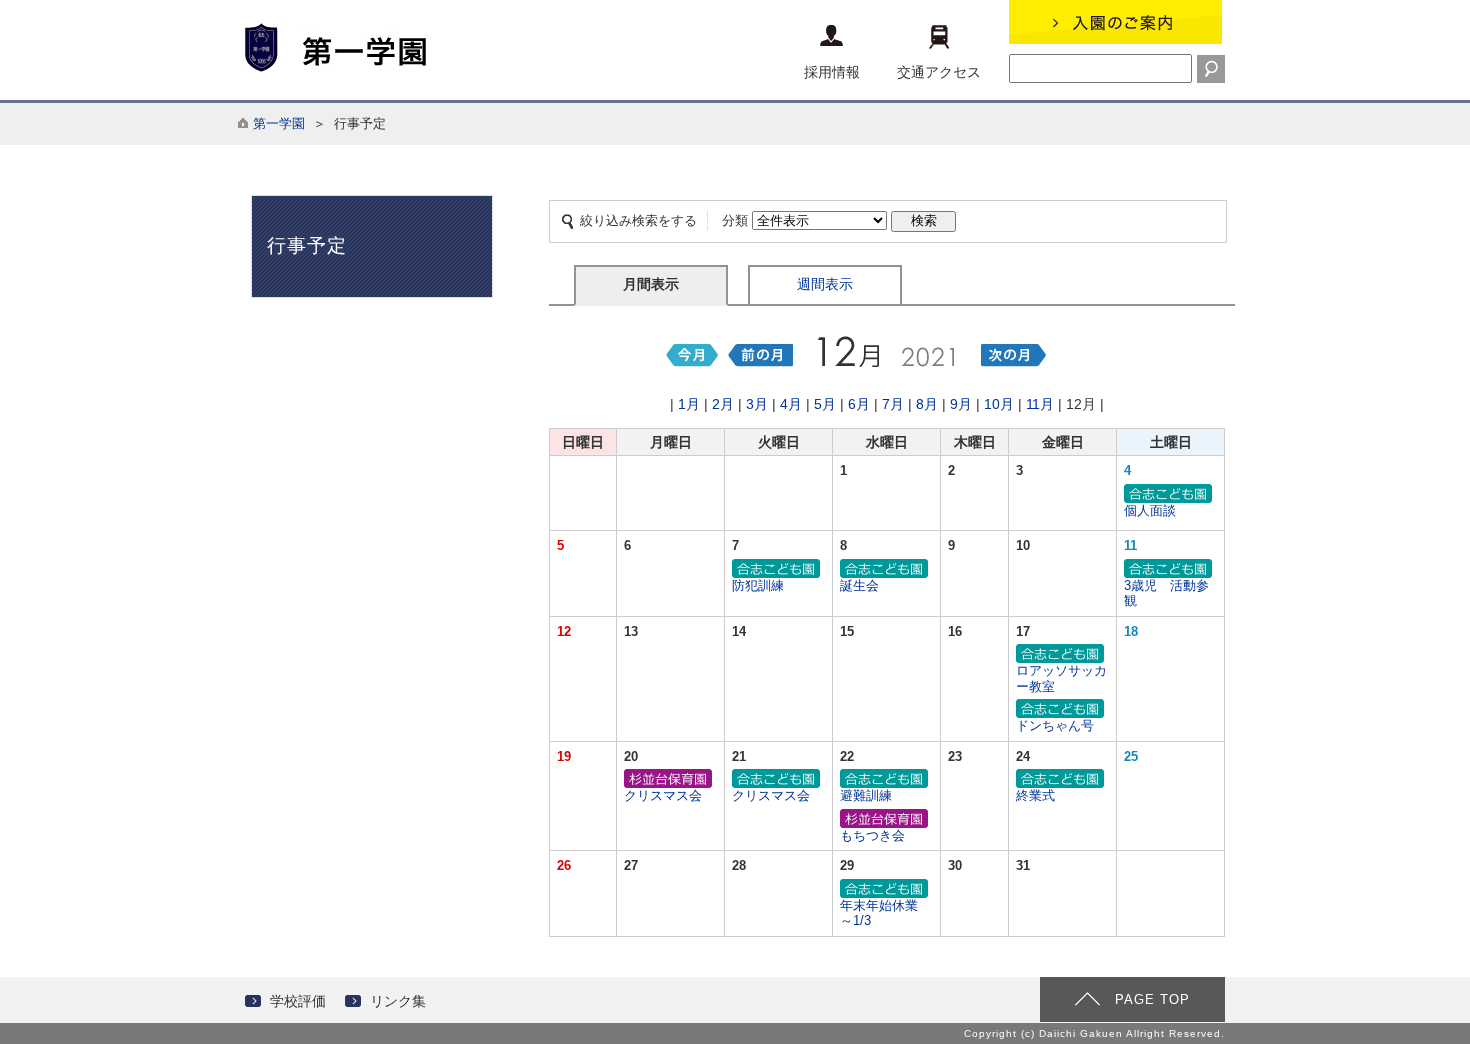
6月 (859, 404)
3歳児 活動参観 (1166, 593)
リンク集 (398, 1001)
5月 (825, 404)
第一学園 (279, 123)
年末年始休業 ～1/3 (885, 913)
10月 (999, 404)
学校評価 (298, 1001)
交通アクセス (939, 72)
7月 (893, 404)
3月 (757, 404)
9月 (961, 404)
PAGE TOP (1152, 999)
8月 (927, 404)
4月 (791, 404)
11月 (1040, 404)
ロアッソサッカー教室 (1061, 678)
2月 (723, 404)
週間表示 (825, 284)
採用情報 (832, 72)
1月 (689, 404)
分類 (735, 220)
